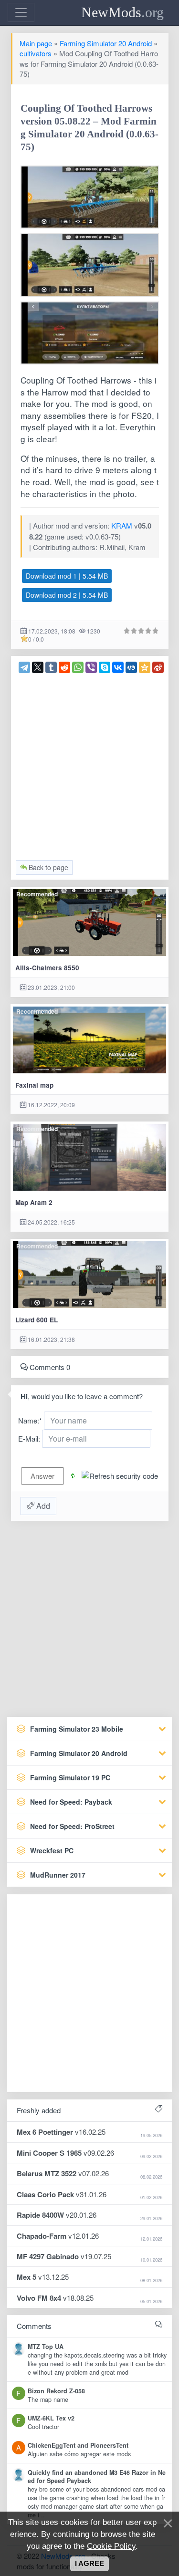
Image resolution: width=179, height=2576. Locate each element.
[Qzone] (145, 667)
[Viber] (91, 667)
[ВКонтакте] (118, 667)
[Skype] (105, 667)
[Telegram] (24, 667)
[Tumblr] (51, 667)
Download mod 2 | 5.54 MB (67, 595)
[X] (38, 667)
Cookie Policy (111, 2546)
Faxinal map (34, 1085)
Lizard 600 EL (37, 1320)
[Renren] (131, 667)
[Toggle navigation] (21, 12)
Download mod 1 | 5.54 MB (67, 576)
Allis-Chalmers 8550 (47, 968)
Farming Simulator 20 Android (106, 43)
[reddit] (64, 667)
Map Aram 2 (34, 1202)
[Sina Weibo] (158, 667)
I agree (89, 2564)
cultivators (36, 53)
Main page (36, 43)
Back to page (47, 867)
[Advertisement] (89, 763)
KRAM (122, 525)
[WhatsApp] (78, 667)
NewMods (122, 12)
